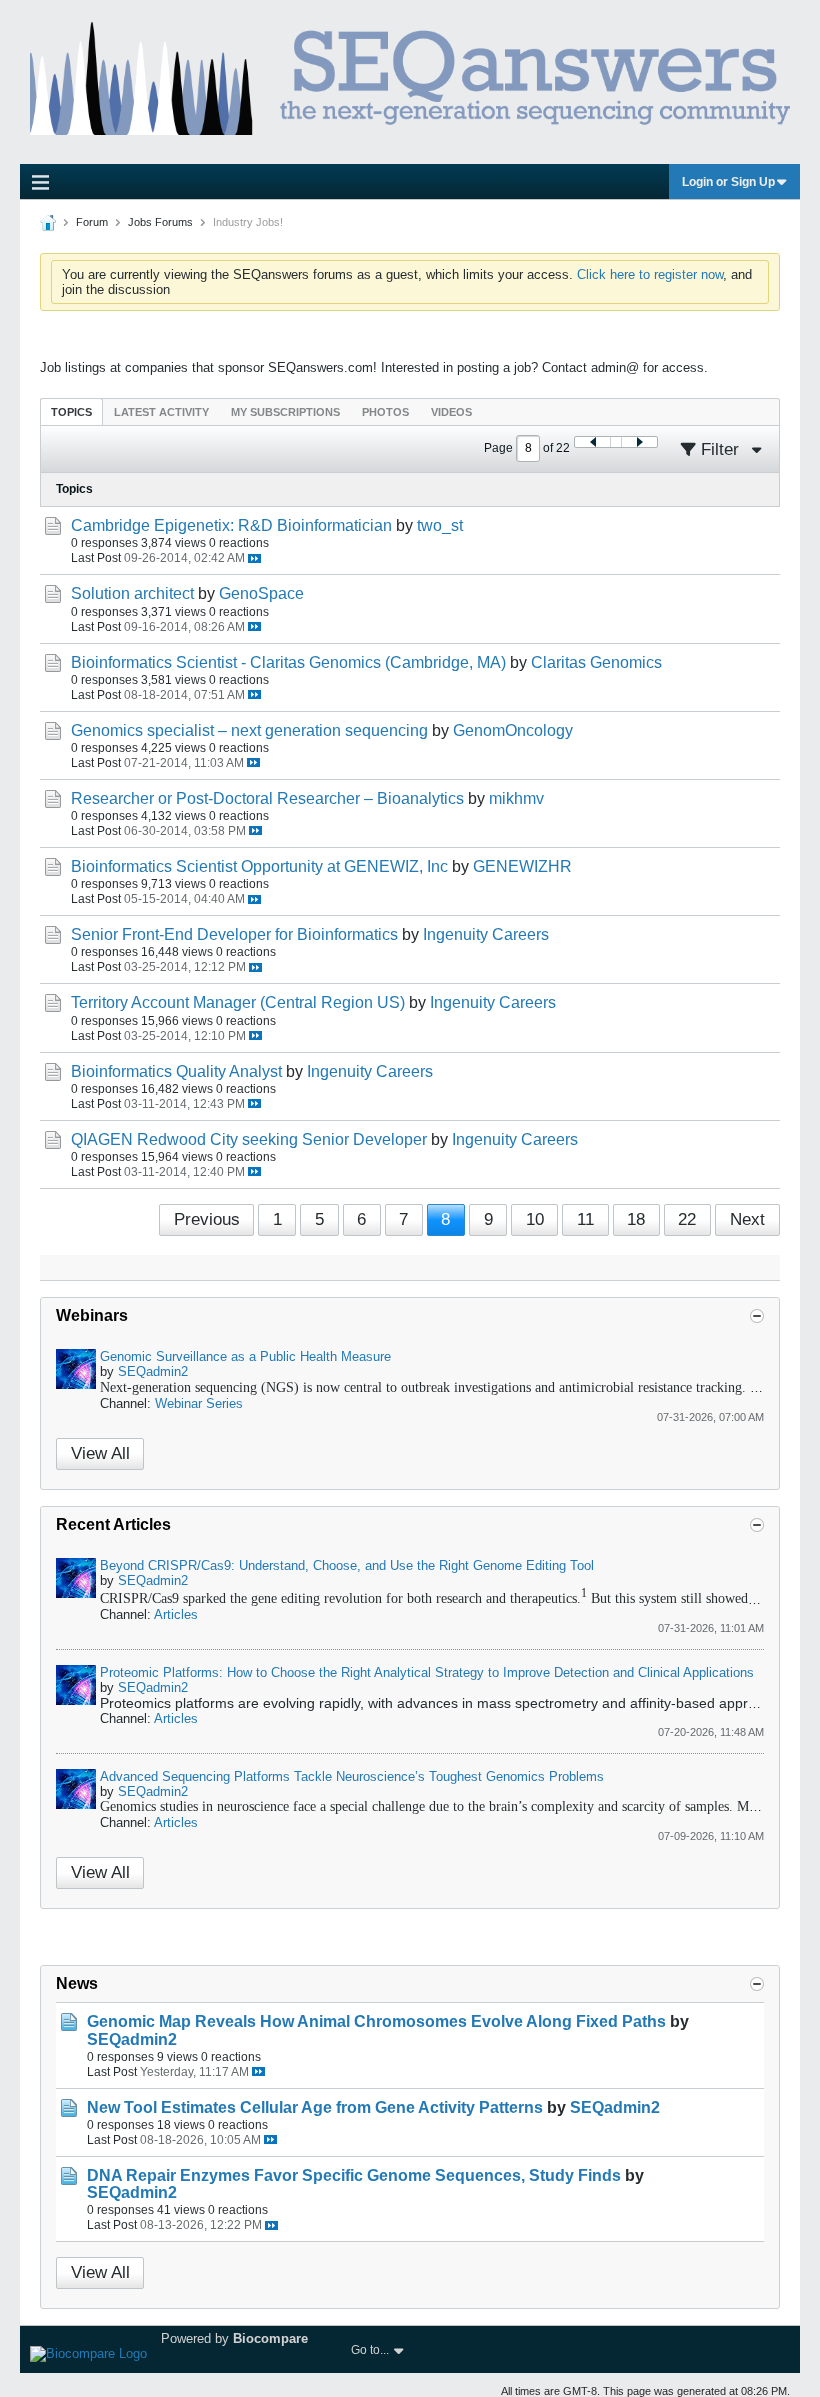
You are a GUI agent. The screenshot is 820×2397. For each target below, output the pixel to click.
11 (585, 1219)
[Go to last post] (254, 558)
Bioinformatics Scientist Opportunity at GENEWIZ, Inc (259, 866)
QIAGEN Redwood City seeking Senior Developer (249, 1139)
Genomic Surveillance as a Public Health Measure (245, 1356)
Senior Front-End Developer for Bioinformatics (234, 934)
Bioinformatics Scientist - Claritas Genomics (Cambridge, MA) (288, 662)
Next (747, 1219)
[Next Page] (639, 442)
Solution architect (132, 593)
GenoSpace (261, 593)
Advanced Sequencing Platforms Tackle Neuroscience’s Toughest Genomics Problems (352, 1776)
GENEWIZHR (522, 866)
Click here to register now (650, 274)
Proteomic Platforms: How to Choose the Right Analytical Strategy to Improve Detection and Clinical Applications (427, 1672)
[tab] (71, 411)
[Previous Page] (593, 442)
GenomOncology (513, 730)
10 (535, 1219)
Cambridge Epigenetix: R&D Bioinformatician (231, 525)
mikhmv (516, 798)
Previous (207, 1219)
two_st (440, 525)
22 (687, 1219)
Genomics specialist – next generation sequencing (249, 730)
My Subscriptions (285, 412)
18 (636, 1219)
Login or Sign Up (728, 182)
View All (100, 1453)
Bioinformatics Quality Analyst (176, 1071)
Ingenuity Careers (486, 934)
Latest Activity (161, 412)
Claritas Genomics (596, 662)
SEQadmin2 (153, 1371)
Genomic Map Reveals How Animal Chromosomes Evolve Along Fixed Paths (376, 2021)
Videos (451, 412)
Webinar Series (199, 1403)
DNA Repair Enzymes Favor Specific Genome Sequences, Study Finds (354, 2175)
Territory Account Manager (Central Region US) (238, 1002)
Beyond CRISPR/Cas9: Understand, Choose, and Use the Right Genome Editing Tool (347, 1565)
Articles (176, 1614)
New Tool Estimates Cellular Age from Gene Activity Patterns (315, 2107)
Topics (71, 412)
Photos (385, 412)
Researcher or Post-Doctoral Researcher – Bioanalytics (267, 798)
